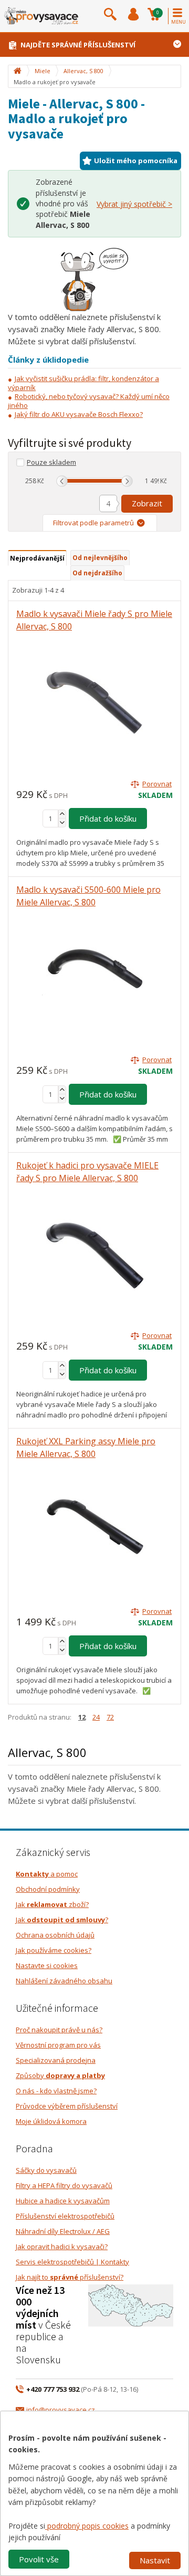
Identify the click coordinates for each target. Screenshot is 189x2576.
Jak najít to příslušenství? (70, 2277)
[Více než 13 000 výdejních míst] (131, 2305)
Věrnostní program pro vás (58, 2045)
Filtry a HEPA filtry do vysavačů (64, 2185)
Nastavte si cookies (47, 1965)
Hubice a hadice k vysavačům (63, 2201)
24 (96, 1717)
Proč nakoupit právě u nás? (59, 2030)
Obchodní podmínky (48, 1889)
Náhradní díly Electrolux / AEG (63, 2231)
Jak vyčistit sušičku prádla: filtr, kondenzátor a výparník (83, 383)
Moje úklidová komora (51, 2121)
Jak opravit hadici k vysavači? (62, 2246)
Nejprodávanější (37, 558)
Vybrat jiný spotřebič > (134, 204)
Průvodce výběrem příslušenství (67, 2106)
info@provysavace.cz (61, 2410)
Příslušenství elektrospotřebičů (65, 2216)
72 (110, 1717)
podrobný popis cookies (87, 2526)
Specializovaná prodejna (56, 2060)
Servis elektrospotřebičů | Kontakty (72, 2262)
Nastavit (155, 2560)
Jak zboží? (52, 1904)
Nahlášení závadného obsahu (64, 1981)
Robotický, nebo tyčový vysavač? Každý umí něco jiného (89, 401)
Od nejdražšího (97, 573)
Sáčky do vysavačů (46, 2170)
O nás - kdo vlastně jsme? (56, 2091)
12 (82, 1717)
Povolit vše (39, 2559)
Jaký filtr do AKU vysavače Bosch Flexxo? (79, 414)
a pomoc (47, 1874)
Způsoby (60, 2075)
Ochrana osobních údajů (55, 1935)
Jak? (62, 1920)
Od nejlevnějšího (100, 558)
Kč (41, 481)
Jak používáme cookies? (54, 1950)
